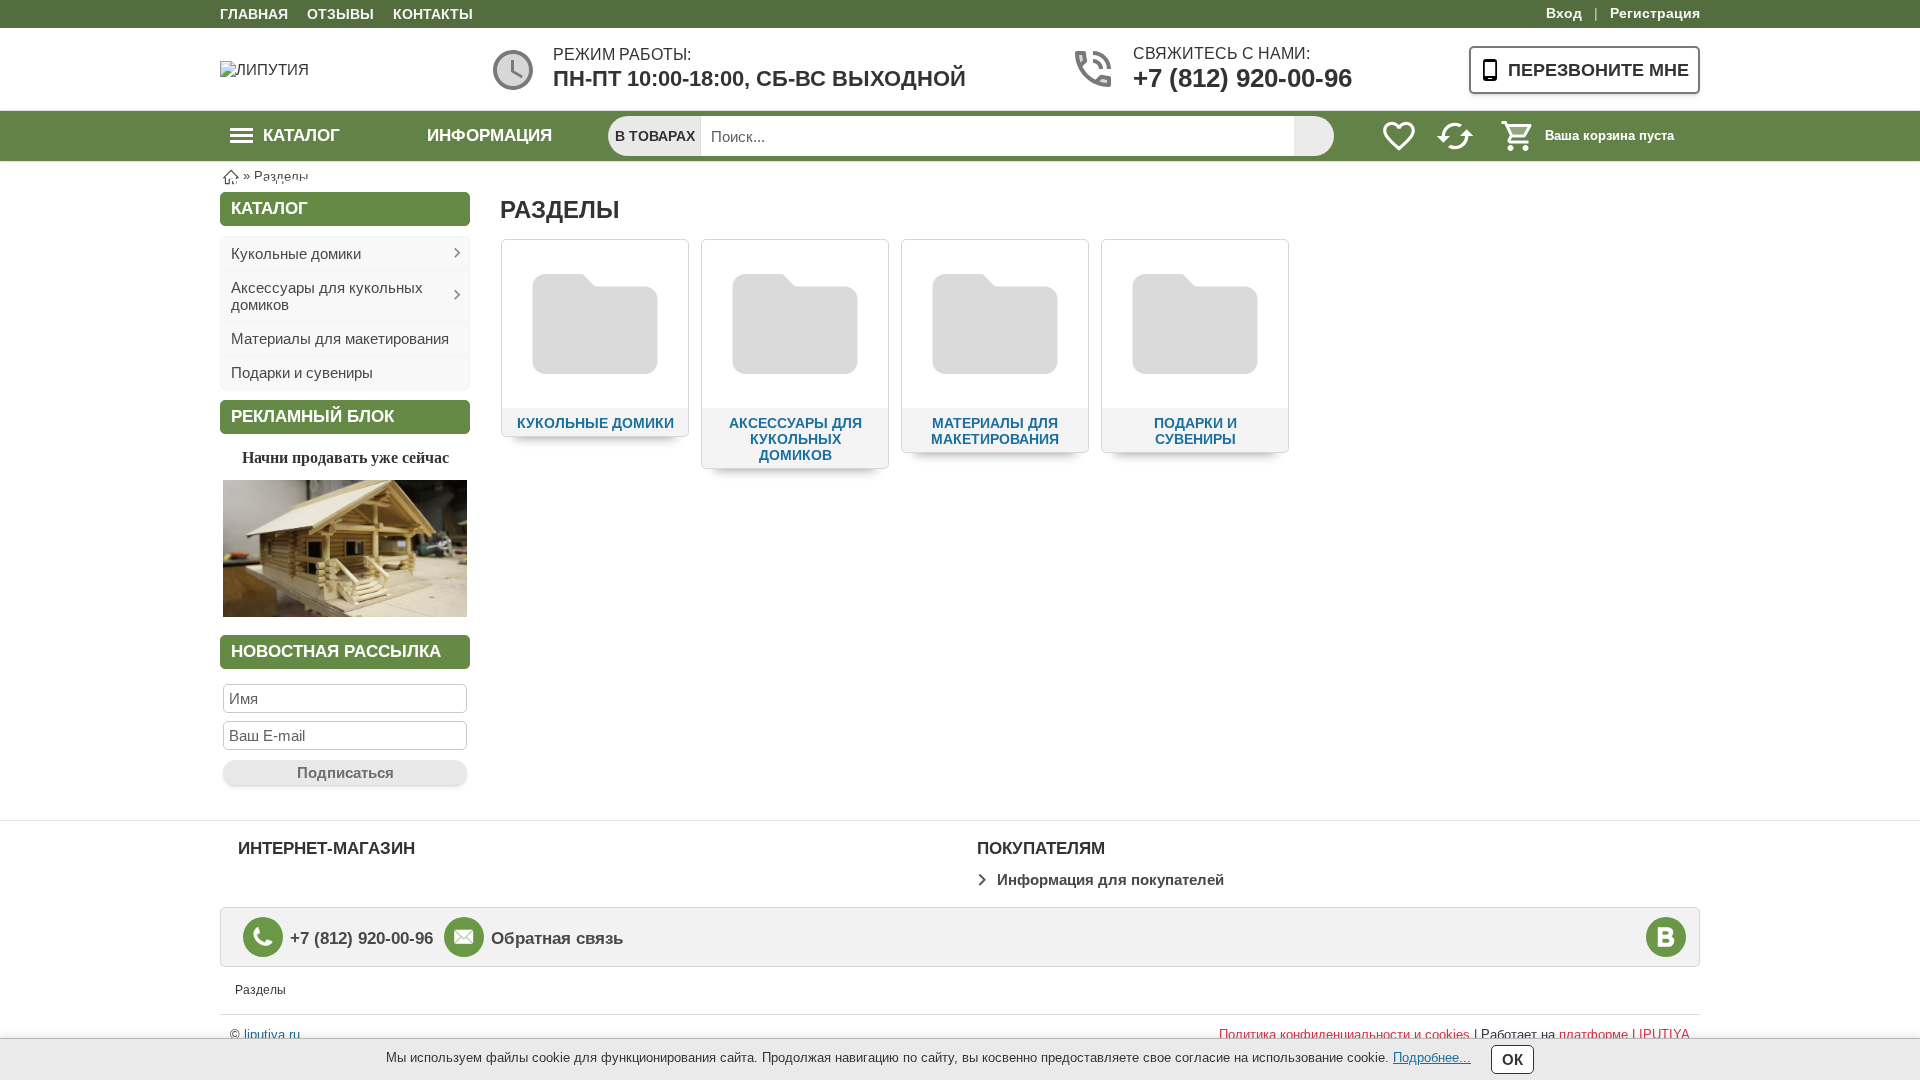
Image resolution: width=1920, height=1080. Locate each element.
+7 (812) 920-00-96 (1211, 78)
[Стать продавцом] (345, 611)
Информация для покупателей (1110, 879)
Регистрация (1655, 13)
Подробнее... (1432, 1057)
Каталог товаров (285, 143)
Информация (489, 135)
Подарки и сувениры (302, 372)
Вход (1564, 13)
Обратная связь (557, 938)
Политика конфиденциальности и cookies (1344, 1034)
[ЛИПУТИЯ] (300, 69)
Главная (254, 14)
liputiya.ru (272, 1034)
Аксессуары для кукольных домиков (327, 296)
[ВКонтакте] (1666, 937)
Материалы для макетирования (340, 338)
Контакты (433, 14)
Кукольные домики (296, 253)
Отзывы (340, 14)
